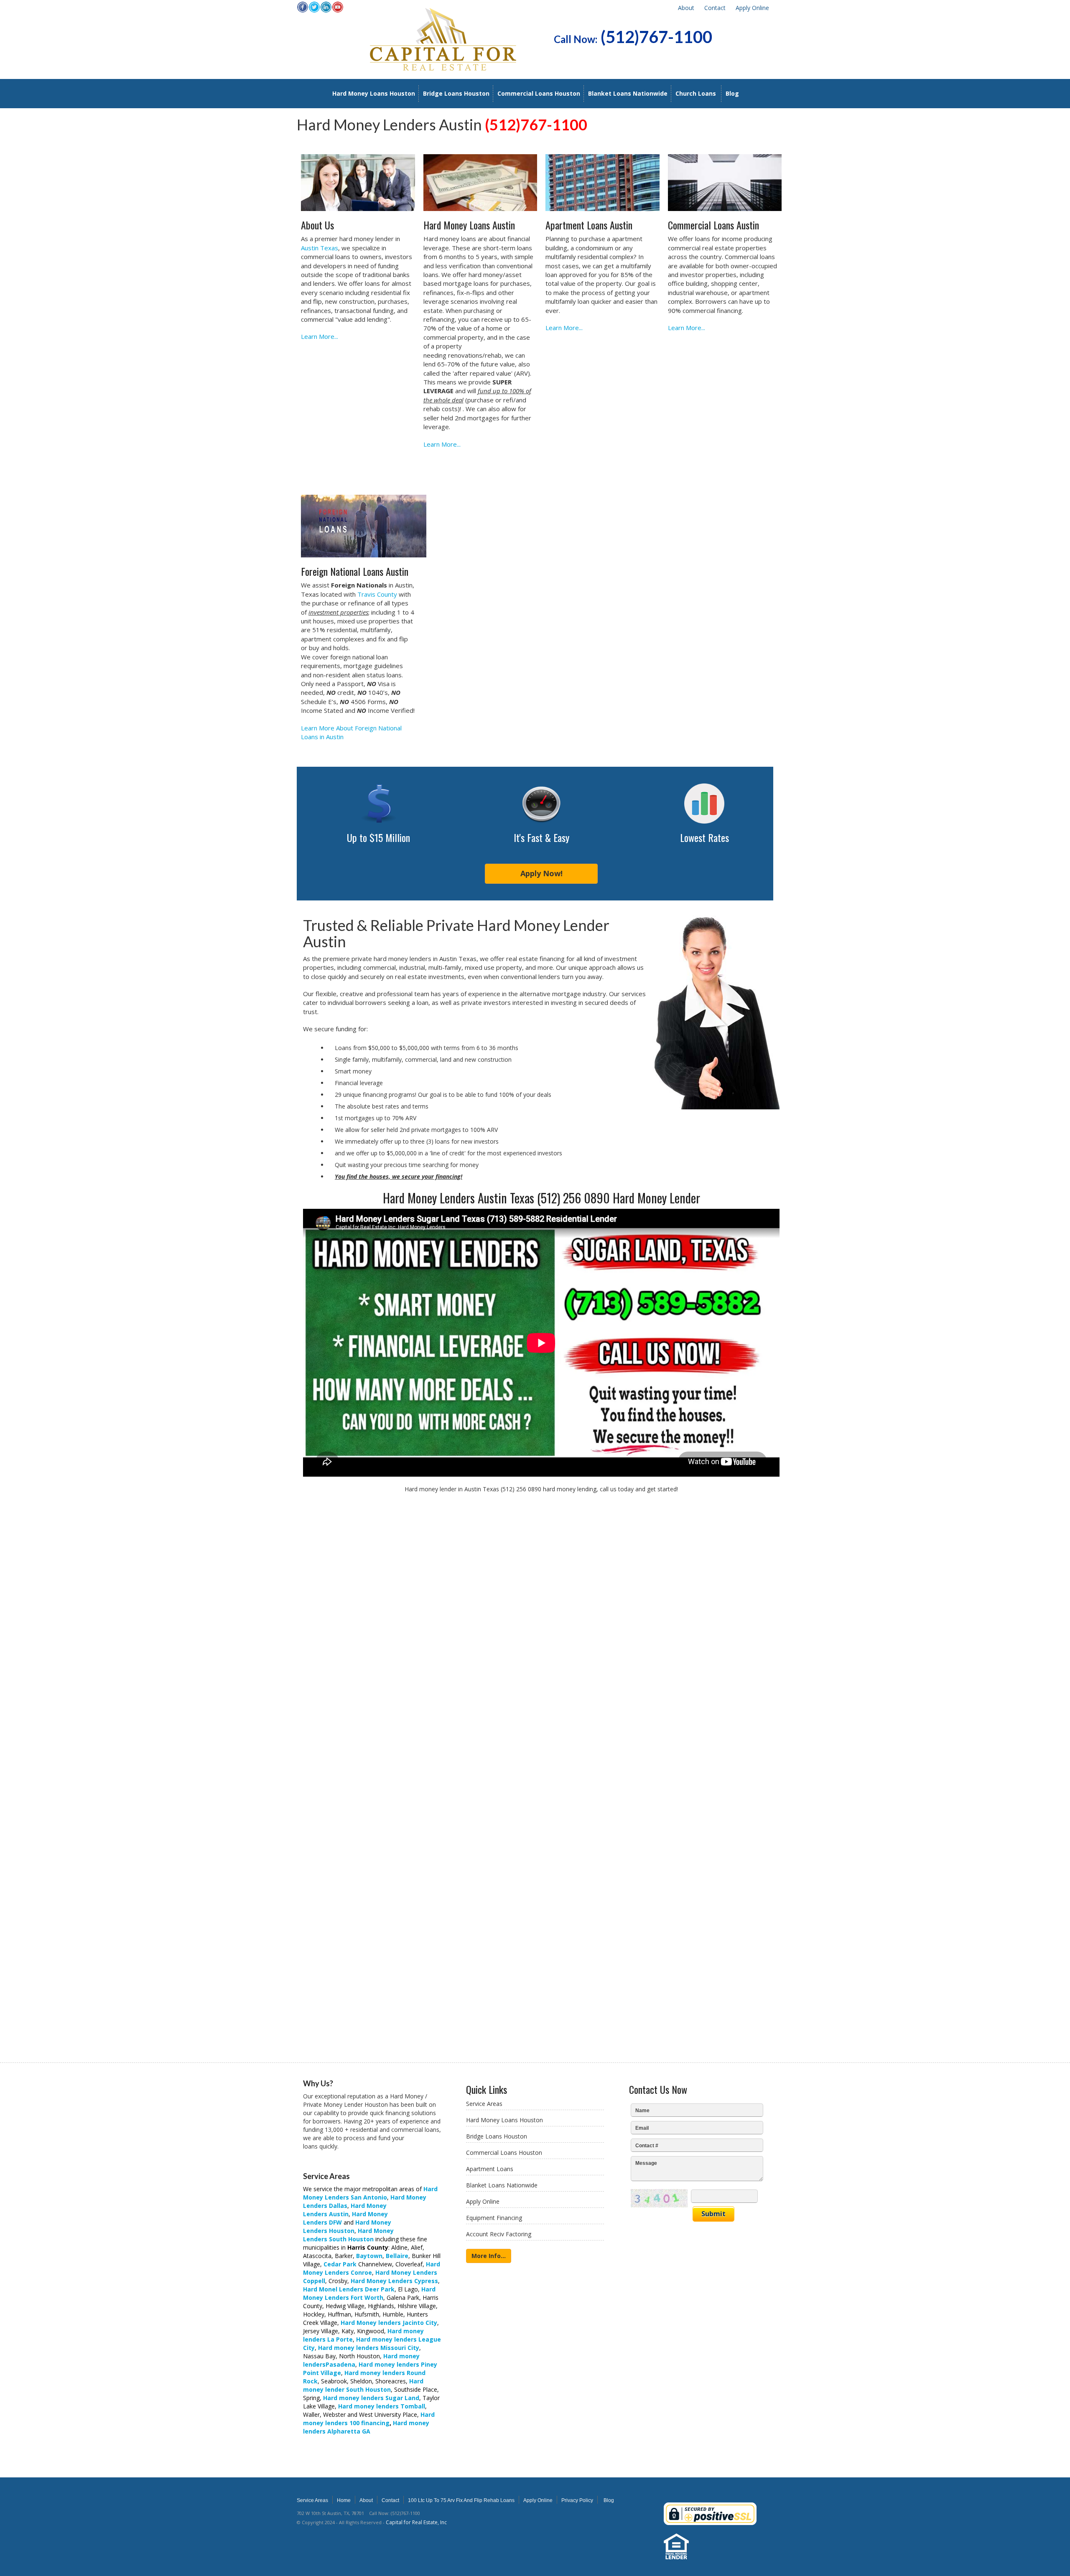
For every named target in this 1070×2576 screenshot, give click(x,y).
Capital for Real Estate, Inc (416, 2522)
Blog (732, 93)
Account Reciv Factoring (499, 2234)
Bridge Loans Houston (456, 93)
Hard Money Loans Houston (374, 93)
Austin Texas (320, 248)
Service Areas (484, 2104)
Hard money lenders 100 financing (369, 2419)
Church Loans (696, 93)
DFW (335, 2222)
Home (344, 2500)
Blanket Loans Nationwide (628, 93)
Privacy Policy (577, 2500)
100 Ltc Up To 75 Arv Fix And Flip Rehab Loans (461, 2500)
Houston (361, 2239)
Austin (339, 2214)
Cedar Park (340, 2264)
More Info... (489, 2256)
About (686, 8)
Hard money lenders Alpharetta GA (366, 2427)
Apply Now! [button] (541, 873)
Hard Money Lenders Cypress (394, 2281)
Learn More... (320, 336)
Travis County (377, 594)
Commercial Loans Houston (539, 93)
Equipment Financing (494, 2218)
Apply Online (752, 8)
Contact (715, 8)
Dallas (338, 2206)
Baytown (369, 2256)
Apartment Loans (490, 2169)
